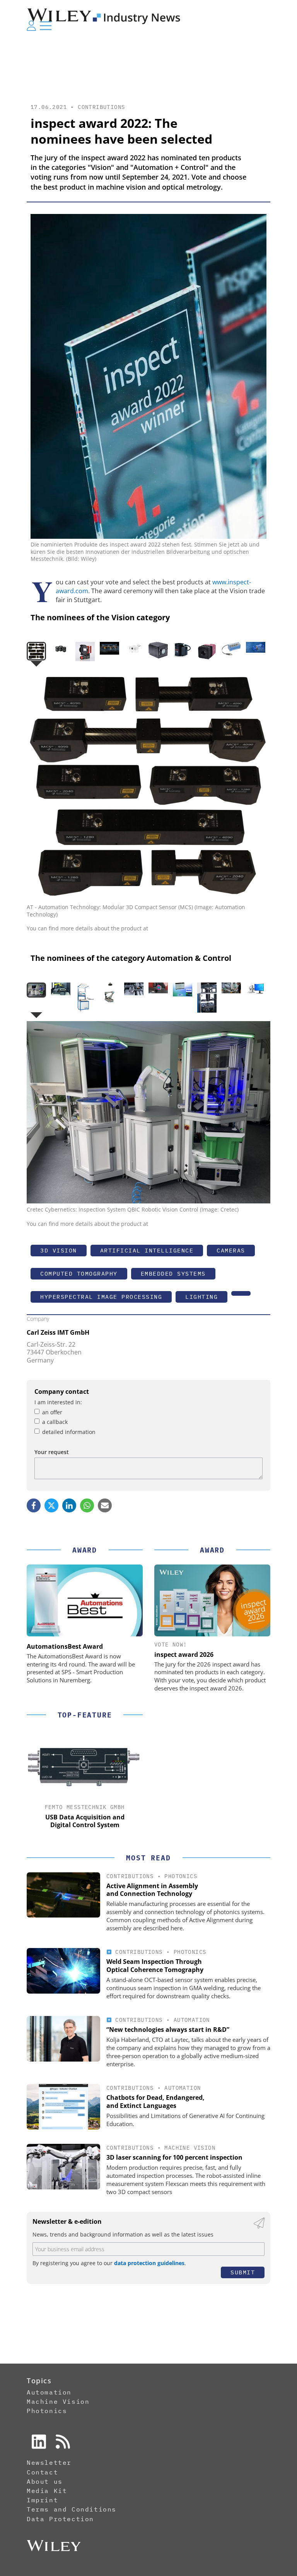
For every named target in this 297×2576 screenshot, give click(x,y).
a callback (55, 1422)
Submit (243, 2272)
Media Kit (47, 2491)
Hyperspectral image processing (101, 1297)
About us (45, 2481)
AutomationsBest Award (65, 1646)
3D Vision (59, 1250)
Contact (42, 2472)
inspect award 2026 (184, 1655)
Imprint (42, 2500)
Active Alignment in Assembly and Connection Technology (152, 1890)
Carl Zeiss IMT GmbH (58, 1332)
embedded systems (173, 1274)
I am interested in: (58, 1402)
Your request (52, 1452)
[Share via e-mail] (105, 1505)
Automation (192, 2020)
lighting (201, 1297)
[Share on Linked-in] (69, 1505)
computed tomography (79, 1274)
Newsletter (49, 2462)
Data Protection (60, 2519)
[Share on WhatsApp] (87, 1505)
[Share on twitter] (51, 1505)
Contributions (101, 107)
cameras (231, 1250)
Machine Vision (190, 2148)
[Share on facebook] (34, 1505)
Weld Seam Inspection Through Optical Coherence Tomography (155, 1966)
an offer (52, 1412)
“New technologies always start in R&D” (168, 2030)
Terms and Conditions (72, 2509)
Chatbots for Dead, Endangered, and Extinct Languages (155, 2102)
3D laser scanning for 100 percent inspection (174, 2157)
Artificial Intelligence (147, 1250)
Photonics (181, 1876)
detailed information (69, 1432)
